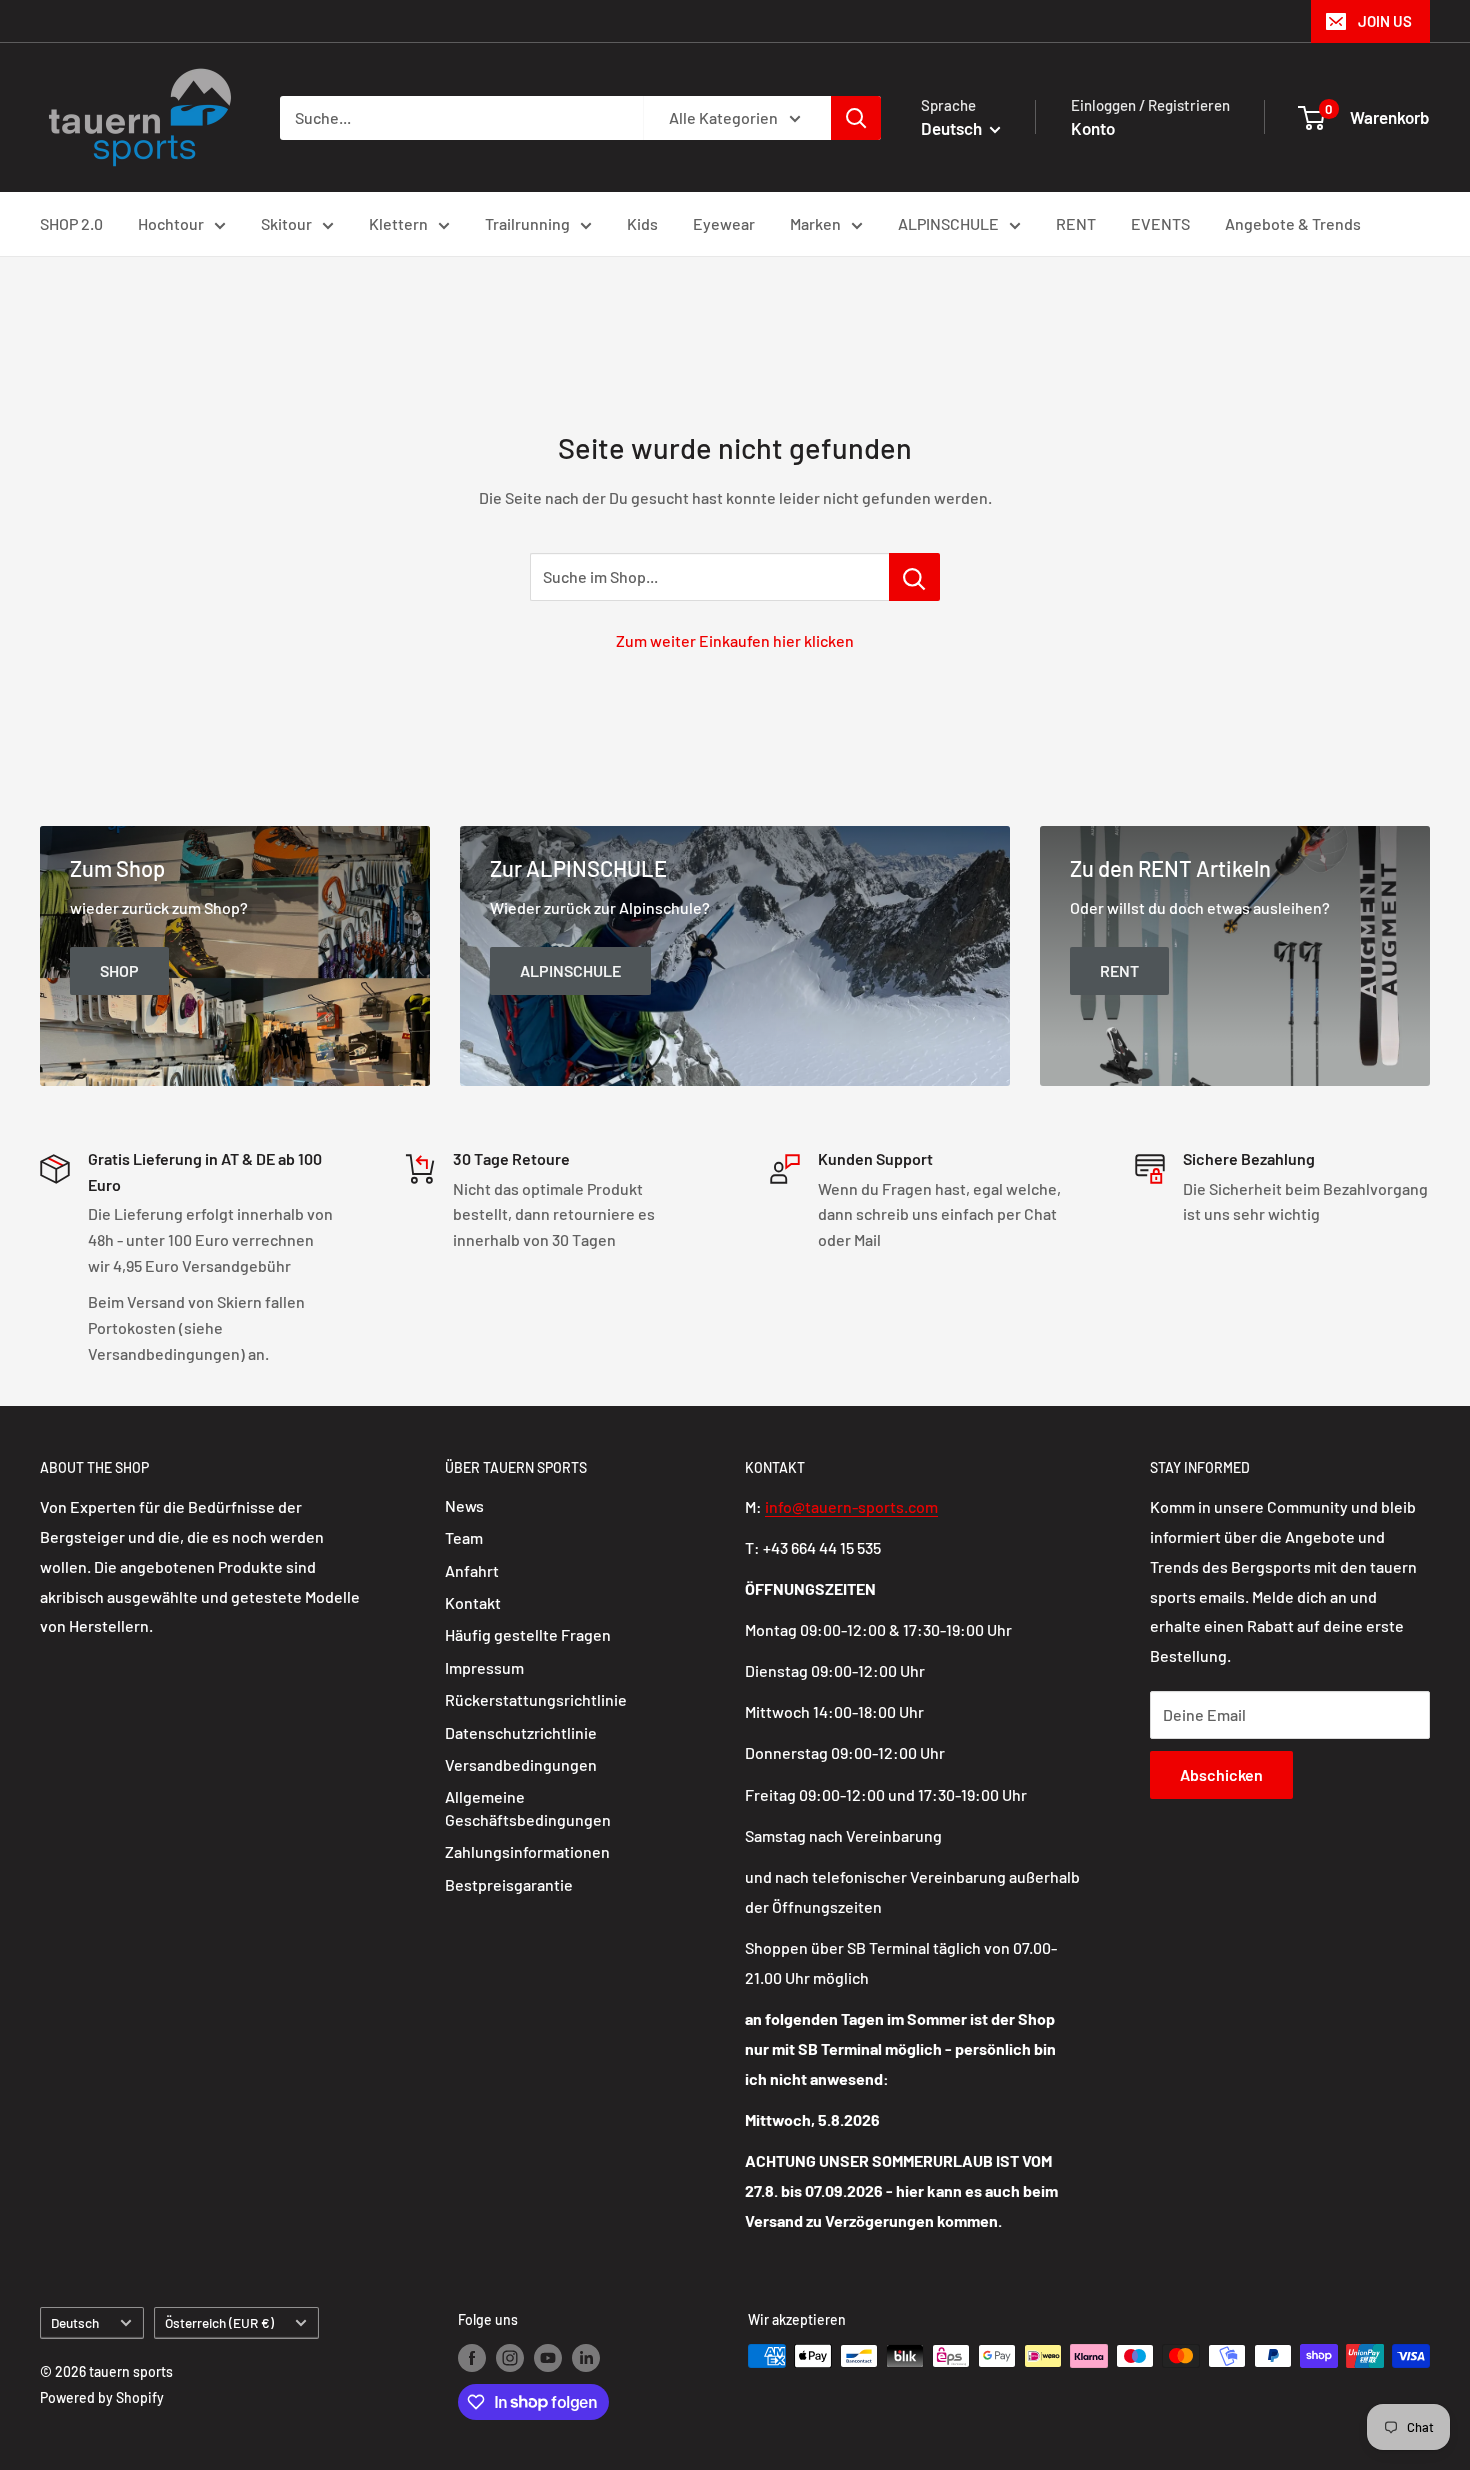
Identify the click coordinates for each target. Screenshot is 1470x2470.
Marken (815, 223)
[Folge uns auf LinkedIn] (586, 2358)
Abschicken (1221, 1774)
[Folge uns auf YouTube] (548, 2358)
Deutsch (75, 2322)
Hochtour (171, 223)
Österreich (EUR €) (219, 2322)
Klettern (398, 223)
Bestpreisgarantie (509, 1884)
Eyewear (724, 223)
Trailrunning (527, 223)
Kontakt (473, 1602)
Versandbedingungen (521, 1764)
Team (464, 1537)
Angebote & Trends (1293, 223)
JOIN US (1385, 21)
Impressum (484, 1667)
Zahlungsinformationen (527, 1851)
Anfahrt (472, 1570)
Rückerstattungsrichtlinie (536, 1699)
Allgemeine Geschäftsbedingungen (528, 1807)
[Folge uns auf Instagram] (510, 2358)
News (464, 1505)
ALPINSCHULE (948, 223)
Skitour (286, 223)
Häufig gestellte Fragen (528, 1634)
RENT (1076, 223)
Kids (642, 223)
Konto (1093, 128)
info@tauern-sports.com (851, 1506)
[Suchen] (856, 118)
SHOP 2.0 (71, 223)
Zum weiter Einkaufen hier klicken (735, 640)
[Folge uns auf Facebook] (472, 2358)
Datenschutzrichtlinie (521, 1732)
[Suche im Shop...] (914, 577)
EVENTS (1160, 223)
